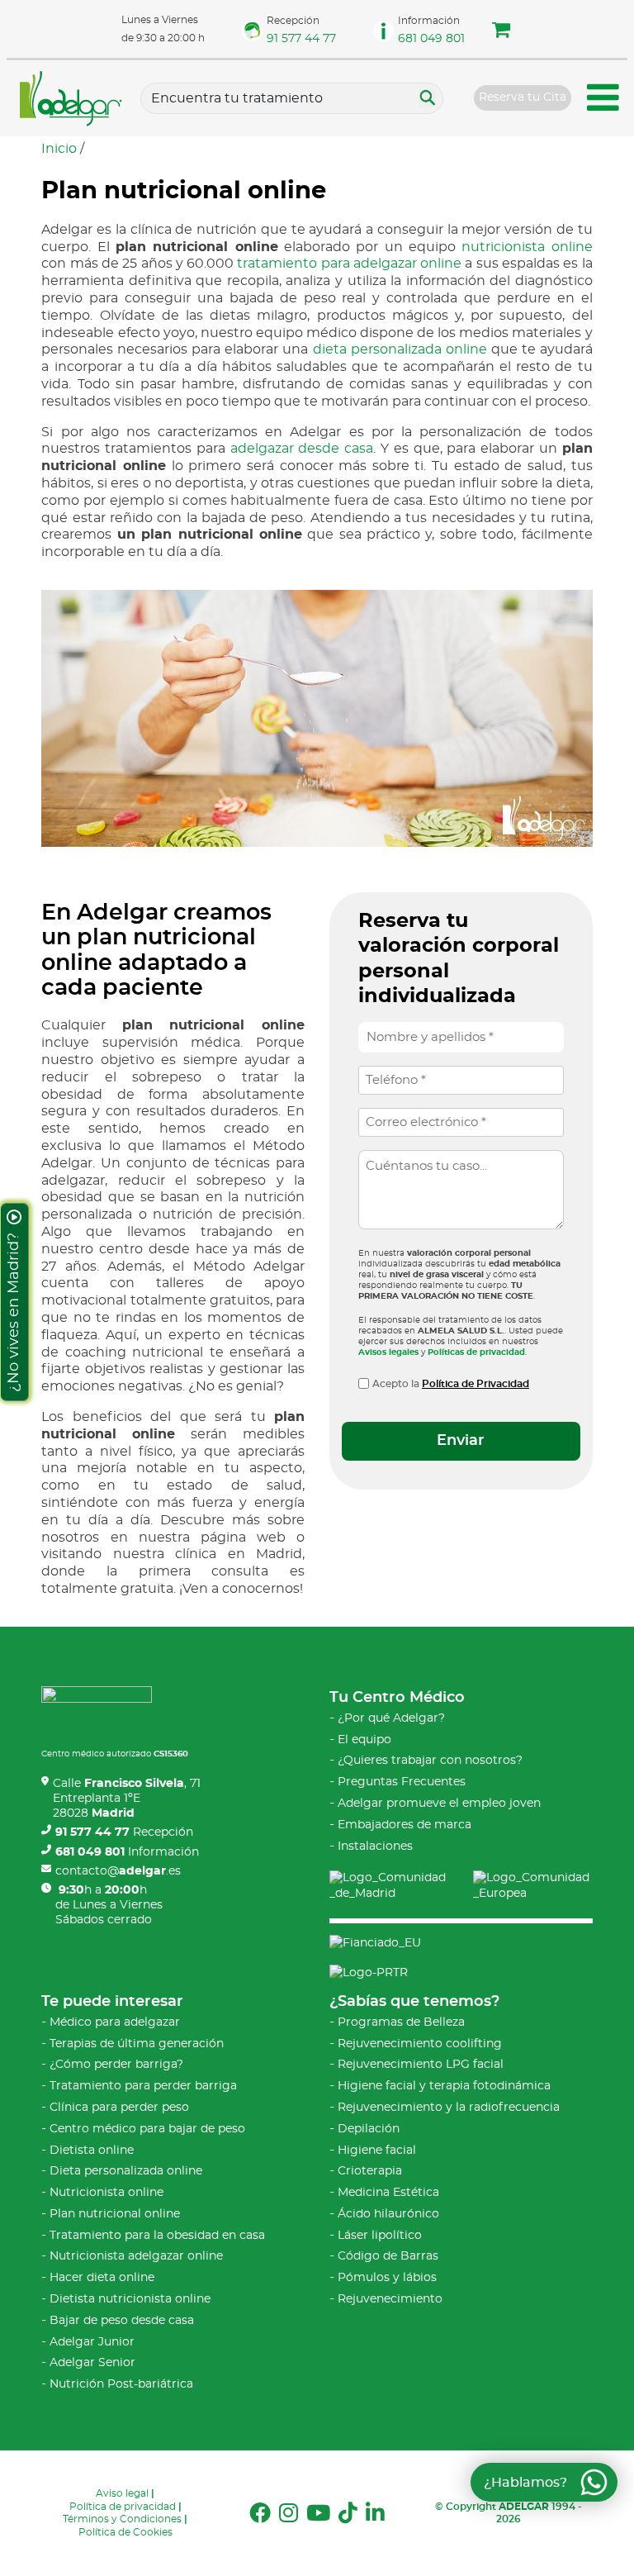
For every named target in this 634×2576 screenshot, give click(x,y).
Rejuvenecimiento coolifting (420, 2044)
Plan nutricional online (115, 2214)
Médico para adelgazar (115, 2022)
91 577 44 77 (301, 39)
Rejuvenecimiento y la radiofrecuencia (449, 2108)
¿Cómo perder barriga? (116, 2065)
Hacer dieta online (102, 2278)
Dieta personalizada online (126, 2171)
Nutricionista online (106, 2193)
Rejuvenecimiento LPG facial (421, 2065)
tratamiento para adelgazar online (349, 264)
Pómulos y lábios (387, 2278)
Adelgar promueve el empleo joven (439, 1804)
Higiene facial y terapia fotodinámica (444, 2086)
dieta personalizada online (400, 349)
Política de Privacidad (475, 1384)
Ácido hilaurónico (388, 2214)
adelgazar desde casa (302, 449)
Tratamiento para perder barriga (143, 2086)
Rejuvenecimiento (390, 2299)
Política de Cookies (125, 2532)
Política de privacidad (123, 2507)
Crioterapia (370, 2171)
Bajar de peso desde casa (122, 2321)
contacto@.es (118, 1871)
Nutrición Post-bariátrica (121, 2384)
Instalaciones (375, 1846)
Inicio (59, 149)
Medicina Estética (388, 2193)
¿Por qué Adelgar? (391, 1718)
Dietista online (92, 2151)
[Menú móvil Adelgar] (603, 100)
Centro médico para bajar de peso (147, 2129)
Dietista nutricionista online (130, 2299)
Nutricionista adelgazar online (136, 2256)
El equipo (364, 1740)
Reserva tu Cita (523, 97)
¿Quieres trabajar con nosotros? (430, 1761)
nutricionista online (527, 247)
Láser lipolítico (380, 2236)
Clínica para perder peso (119, 2108)
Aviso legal (122, 2493)
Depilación (369, 2129)
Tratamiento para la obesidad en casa (157, 2236)
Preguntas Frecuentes (402, 1782)
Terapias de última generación (137, 2044)
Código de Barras (388, 2256)
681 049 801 (431, 39)
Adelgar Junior (92, 2342)
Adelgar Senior (92, 2363)
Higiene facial (377, 2151)
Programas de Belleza (401, 2022)
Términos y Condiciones (122, 2519)
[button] (501, 32)
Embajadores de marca (405, 1825)
